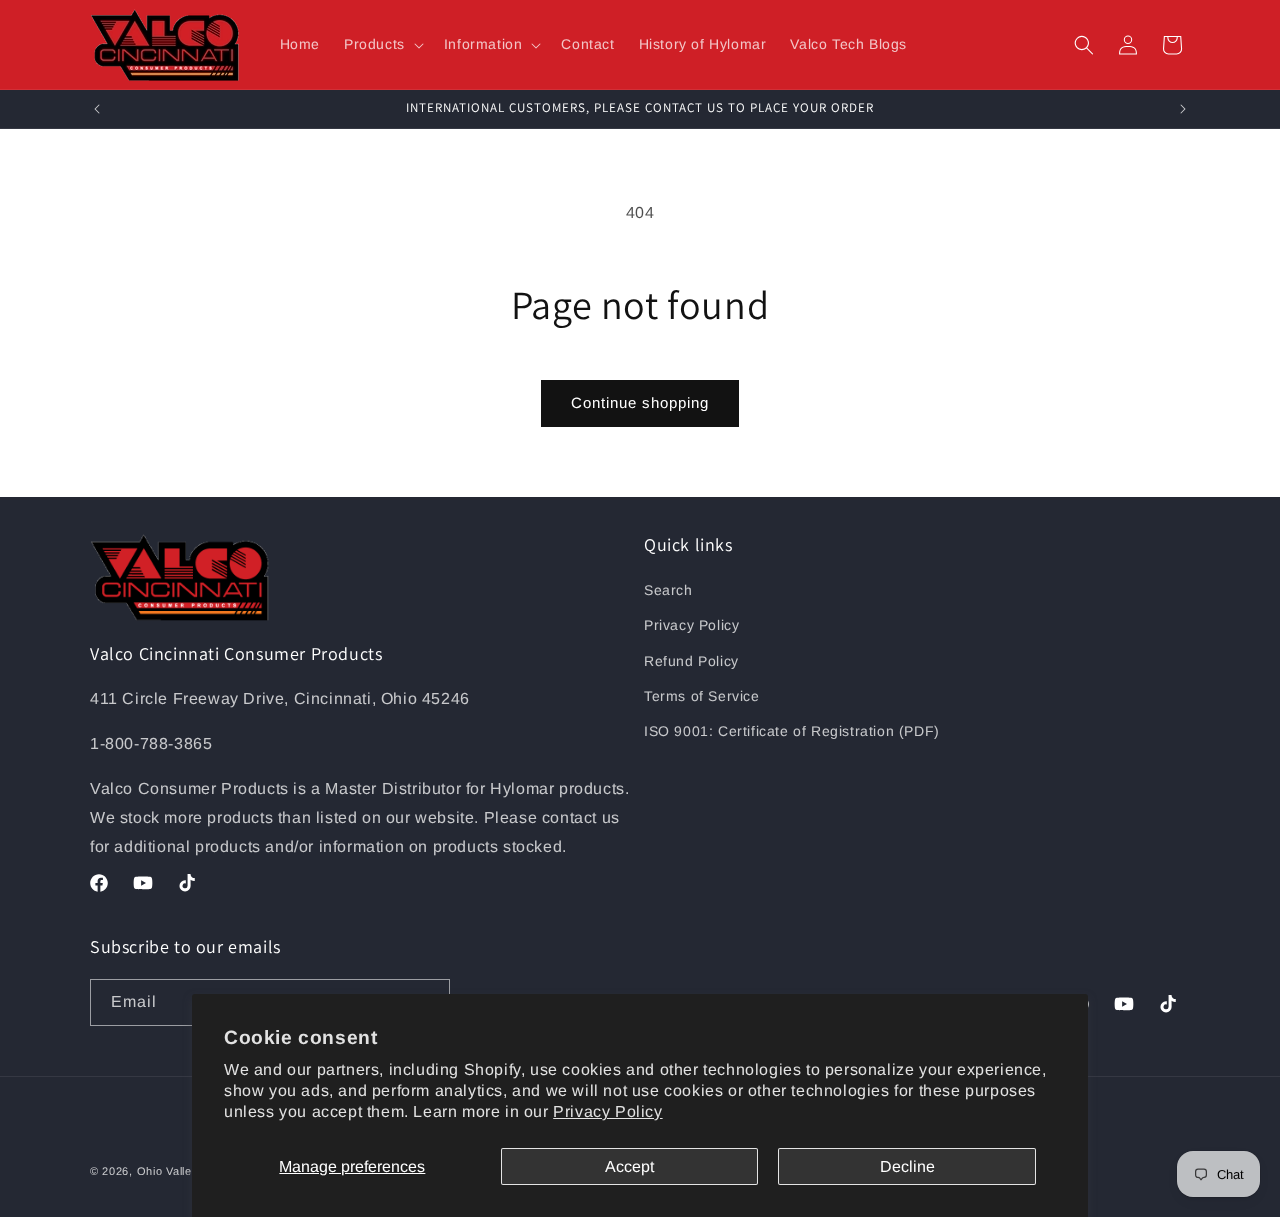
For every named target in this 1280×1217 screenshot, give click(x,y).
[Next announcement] (1183, 109)
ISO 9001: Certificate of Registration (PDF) (792, 731)
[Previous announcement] (97, 109)
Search (668, 590)
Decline (907, 1166)
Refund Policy (691, 661)
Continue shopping (640, 402)
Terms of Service (702, 696)
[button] (382, 44)
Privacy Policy (607, 1111)
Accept (629, 1166)
